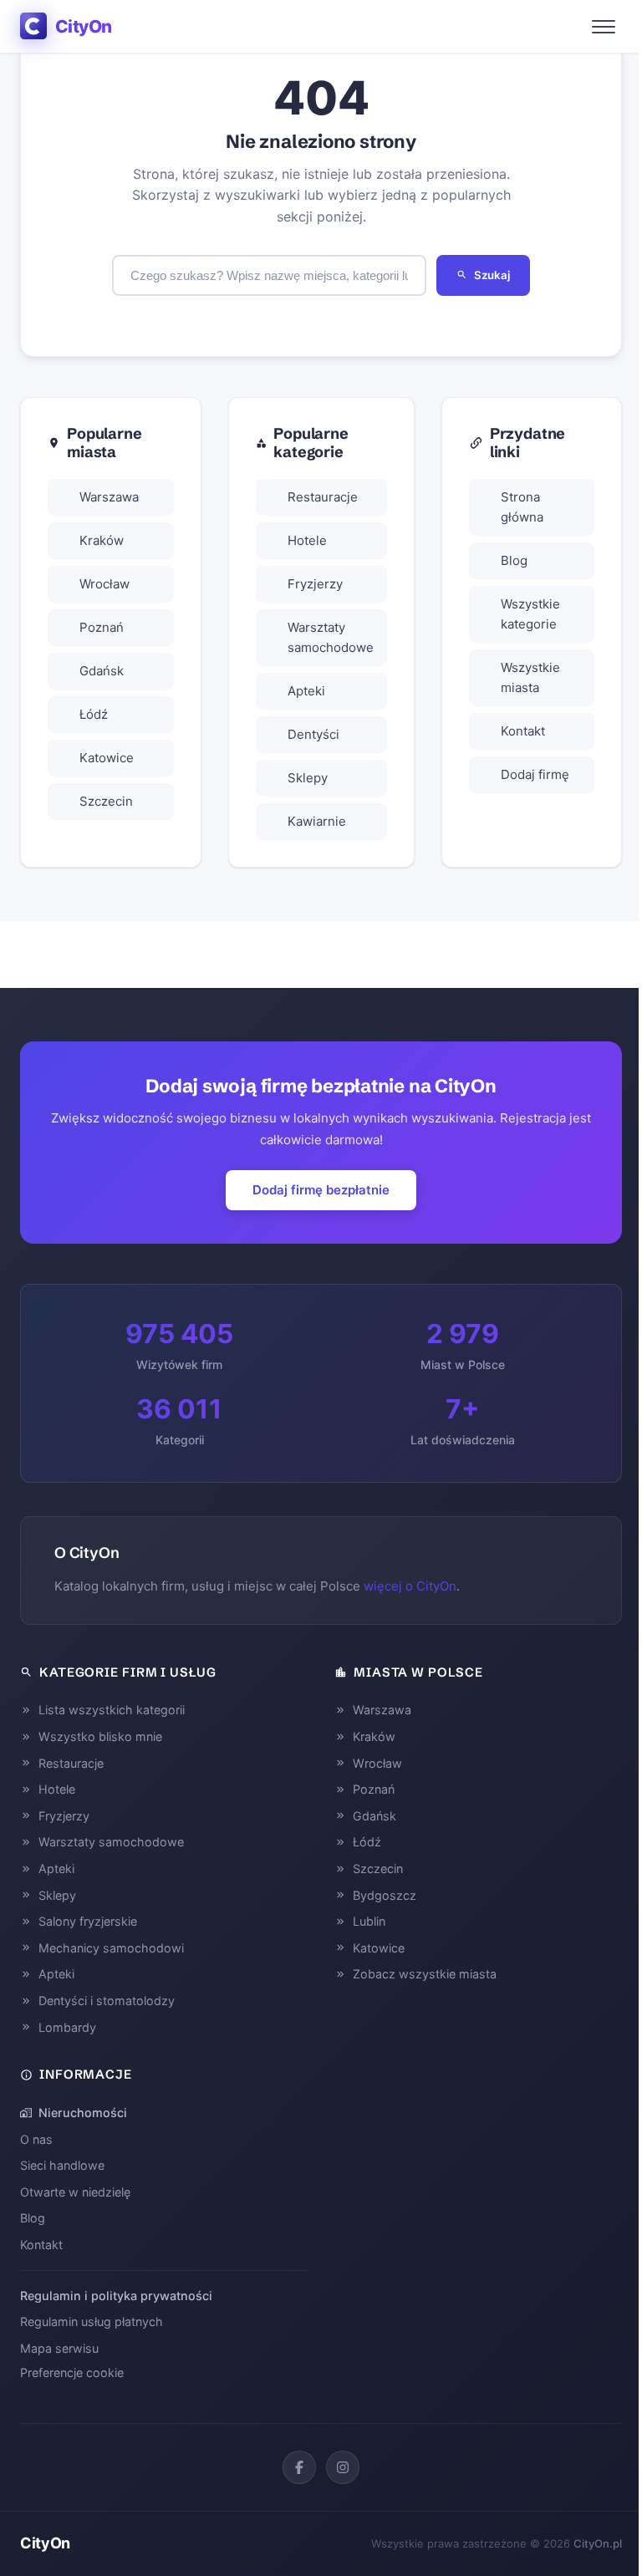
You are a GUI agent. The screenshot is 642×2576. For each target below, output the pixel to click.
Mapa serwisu (59, 2348)
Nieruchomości (83, 2113)
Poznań (102, 627)
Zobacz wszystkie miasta (425, 1974)
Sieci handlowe (62, 2165)
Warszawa (109, 497)
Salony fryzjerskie (88, 1921)
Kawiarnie (317, 821)
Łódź (94, 714)
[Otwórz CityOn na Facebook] (299, 2467)
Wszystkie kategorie (530, 614)
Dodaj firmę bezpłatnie (321, 1190)
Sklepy (308, 778)
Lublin (369, 1921)
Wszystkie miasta (530, 677)
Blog (514, 560)
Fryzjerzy (315, 584)
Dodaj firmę (535, 774)
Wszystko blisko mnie (100, 1736)
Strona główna (522, 507)
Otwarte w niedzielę (75, 2192)
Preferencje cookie (72, 2372)
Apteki (306, 691)
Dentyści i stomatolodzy (107, 2001)
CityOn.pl (598, 2543)
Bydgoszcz (385, 1895)
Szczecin (106, 801)
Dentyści (313, 734)
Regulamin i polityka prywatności (116, 2296)
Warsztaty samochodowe (331, 637)
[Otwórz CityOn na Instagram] (343, 2467)
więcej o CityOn (410, 1586)
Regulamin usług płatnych (92, 2321)
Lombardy (67, 2027)
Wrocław (104, 584)
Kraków (102, 540)
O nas (36, 2139)
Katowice (107, 758)
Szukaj (492, 275)
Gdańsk (102, 671)
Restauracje (323, 497)
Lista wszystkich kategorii (112, 1710)
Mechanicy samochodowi (111, 1948)
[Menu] (604, 27)
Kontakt (523, 731)
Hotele (307, 540)
